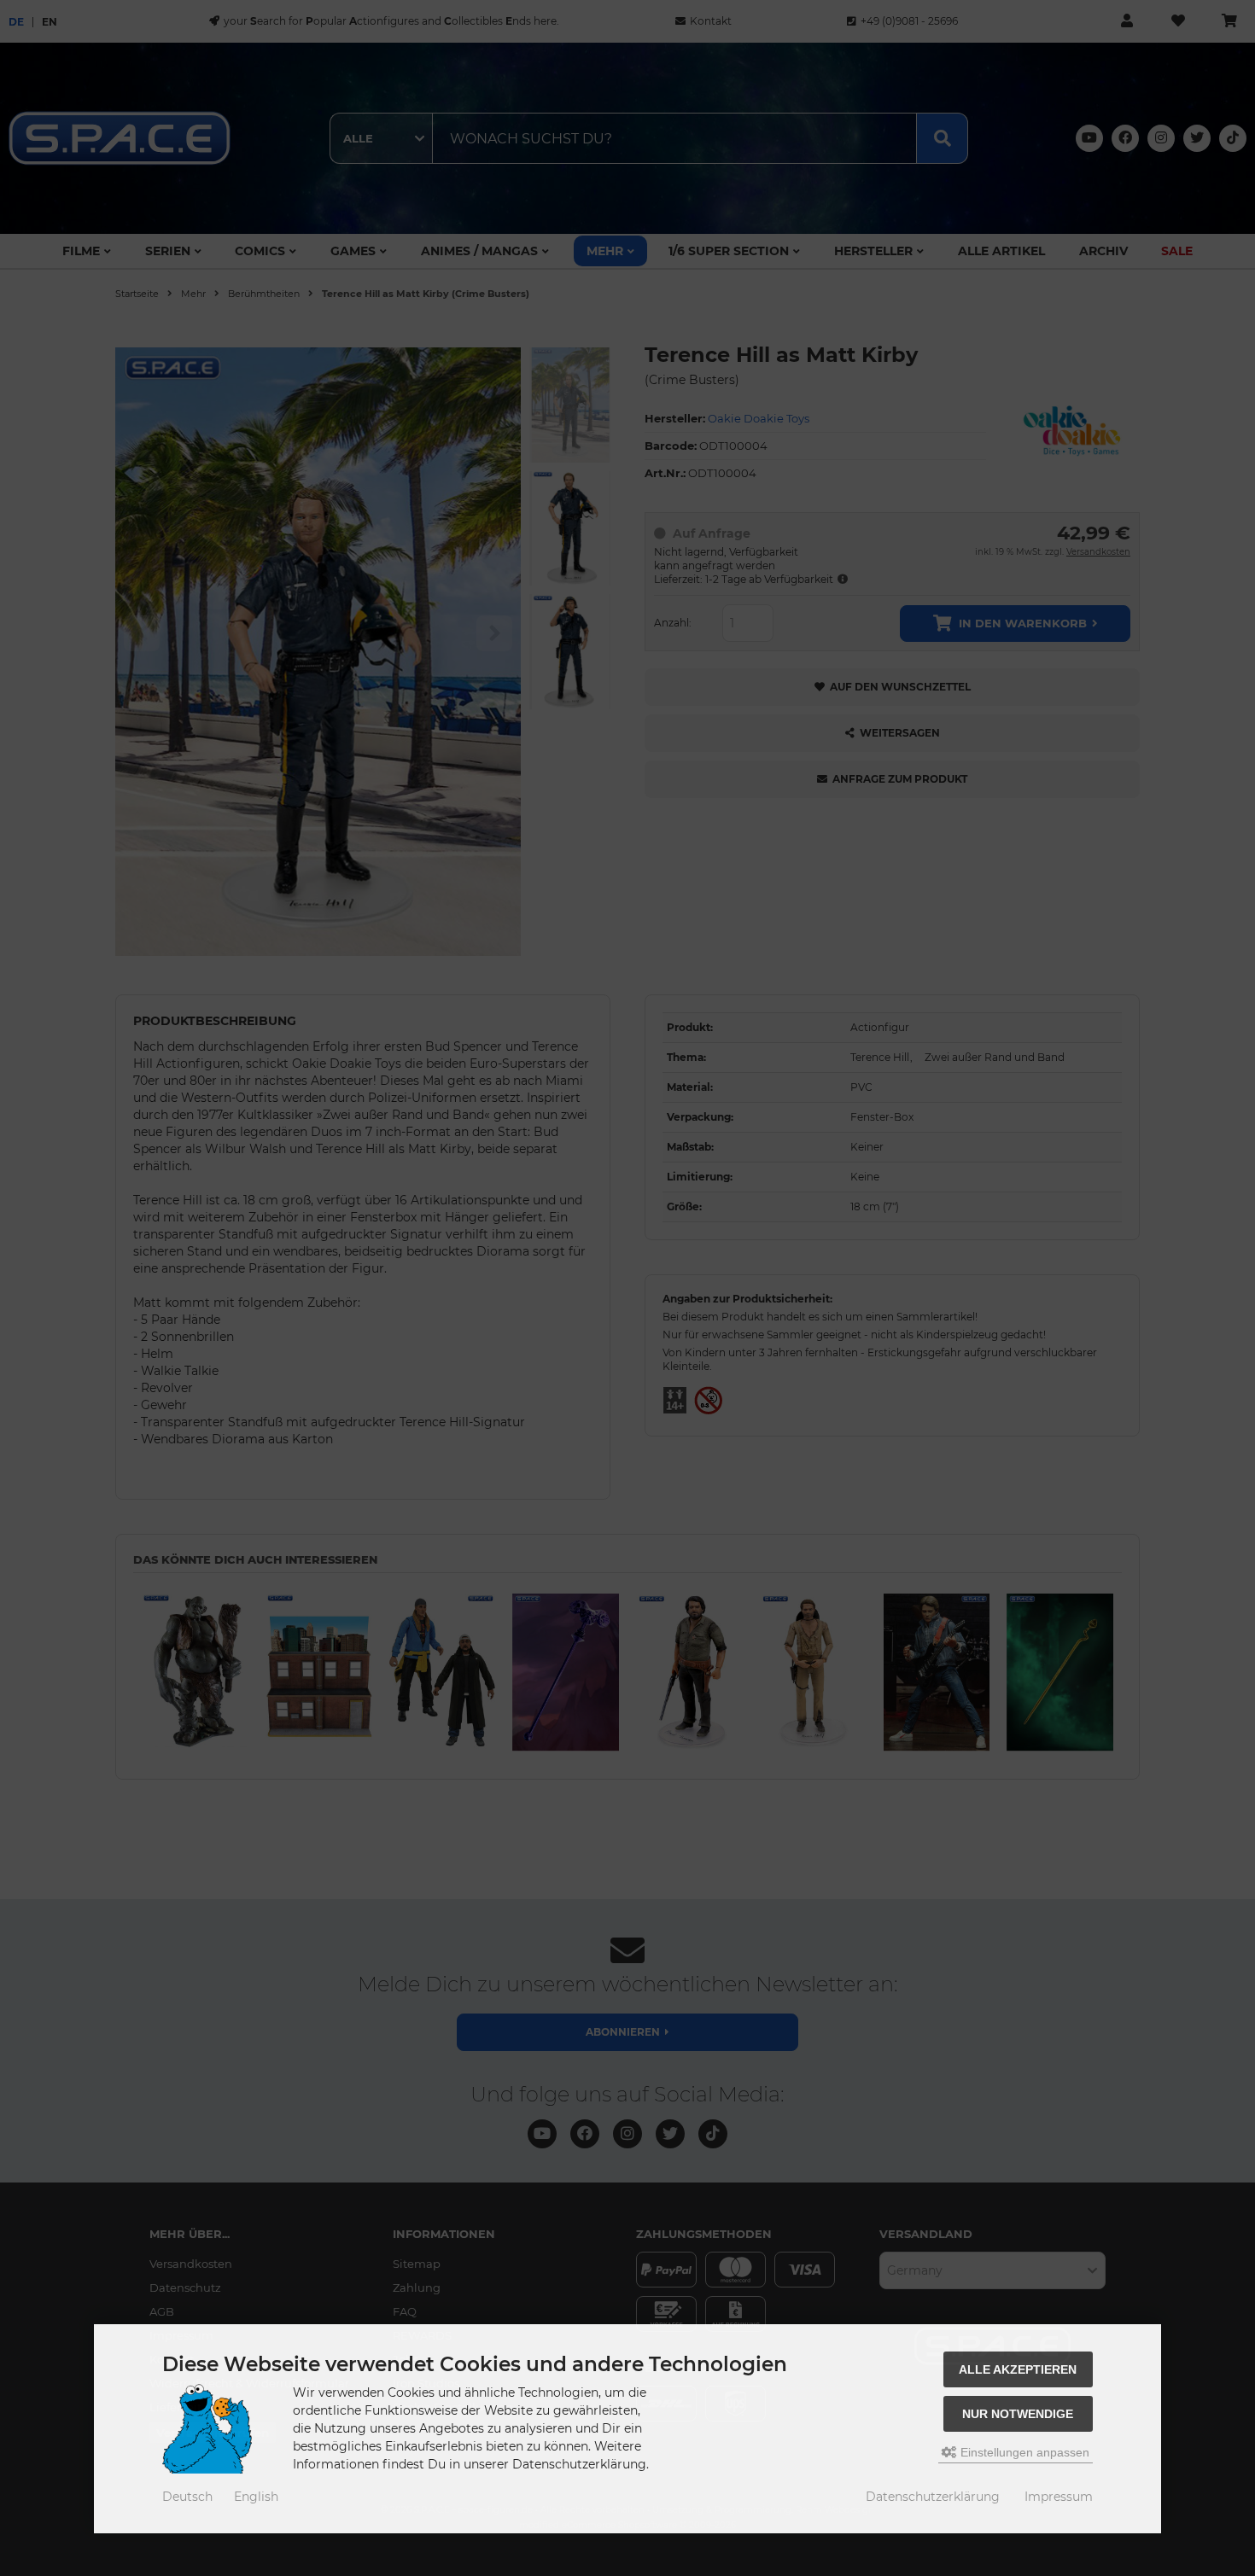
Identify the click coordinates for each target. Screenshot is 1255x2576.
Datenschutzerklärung (933, 2497)
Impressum (1059, 2497)
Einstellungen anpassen (1023, 2452)
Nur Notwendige (1018, 2414)
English (256, 2497)
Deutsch (187, 2497)
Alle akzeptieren (1018, 2369)
